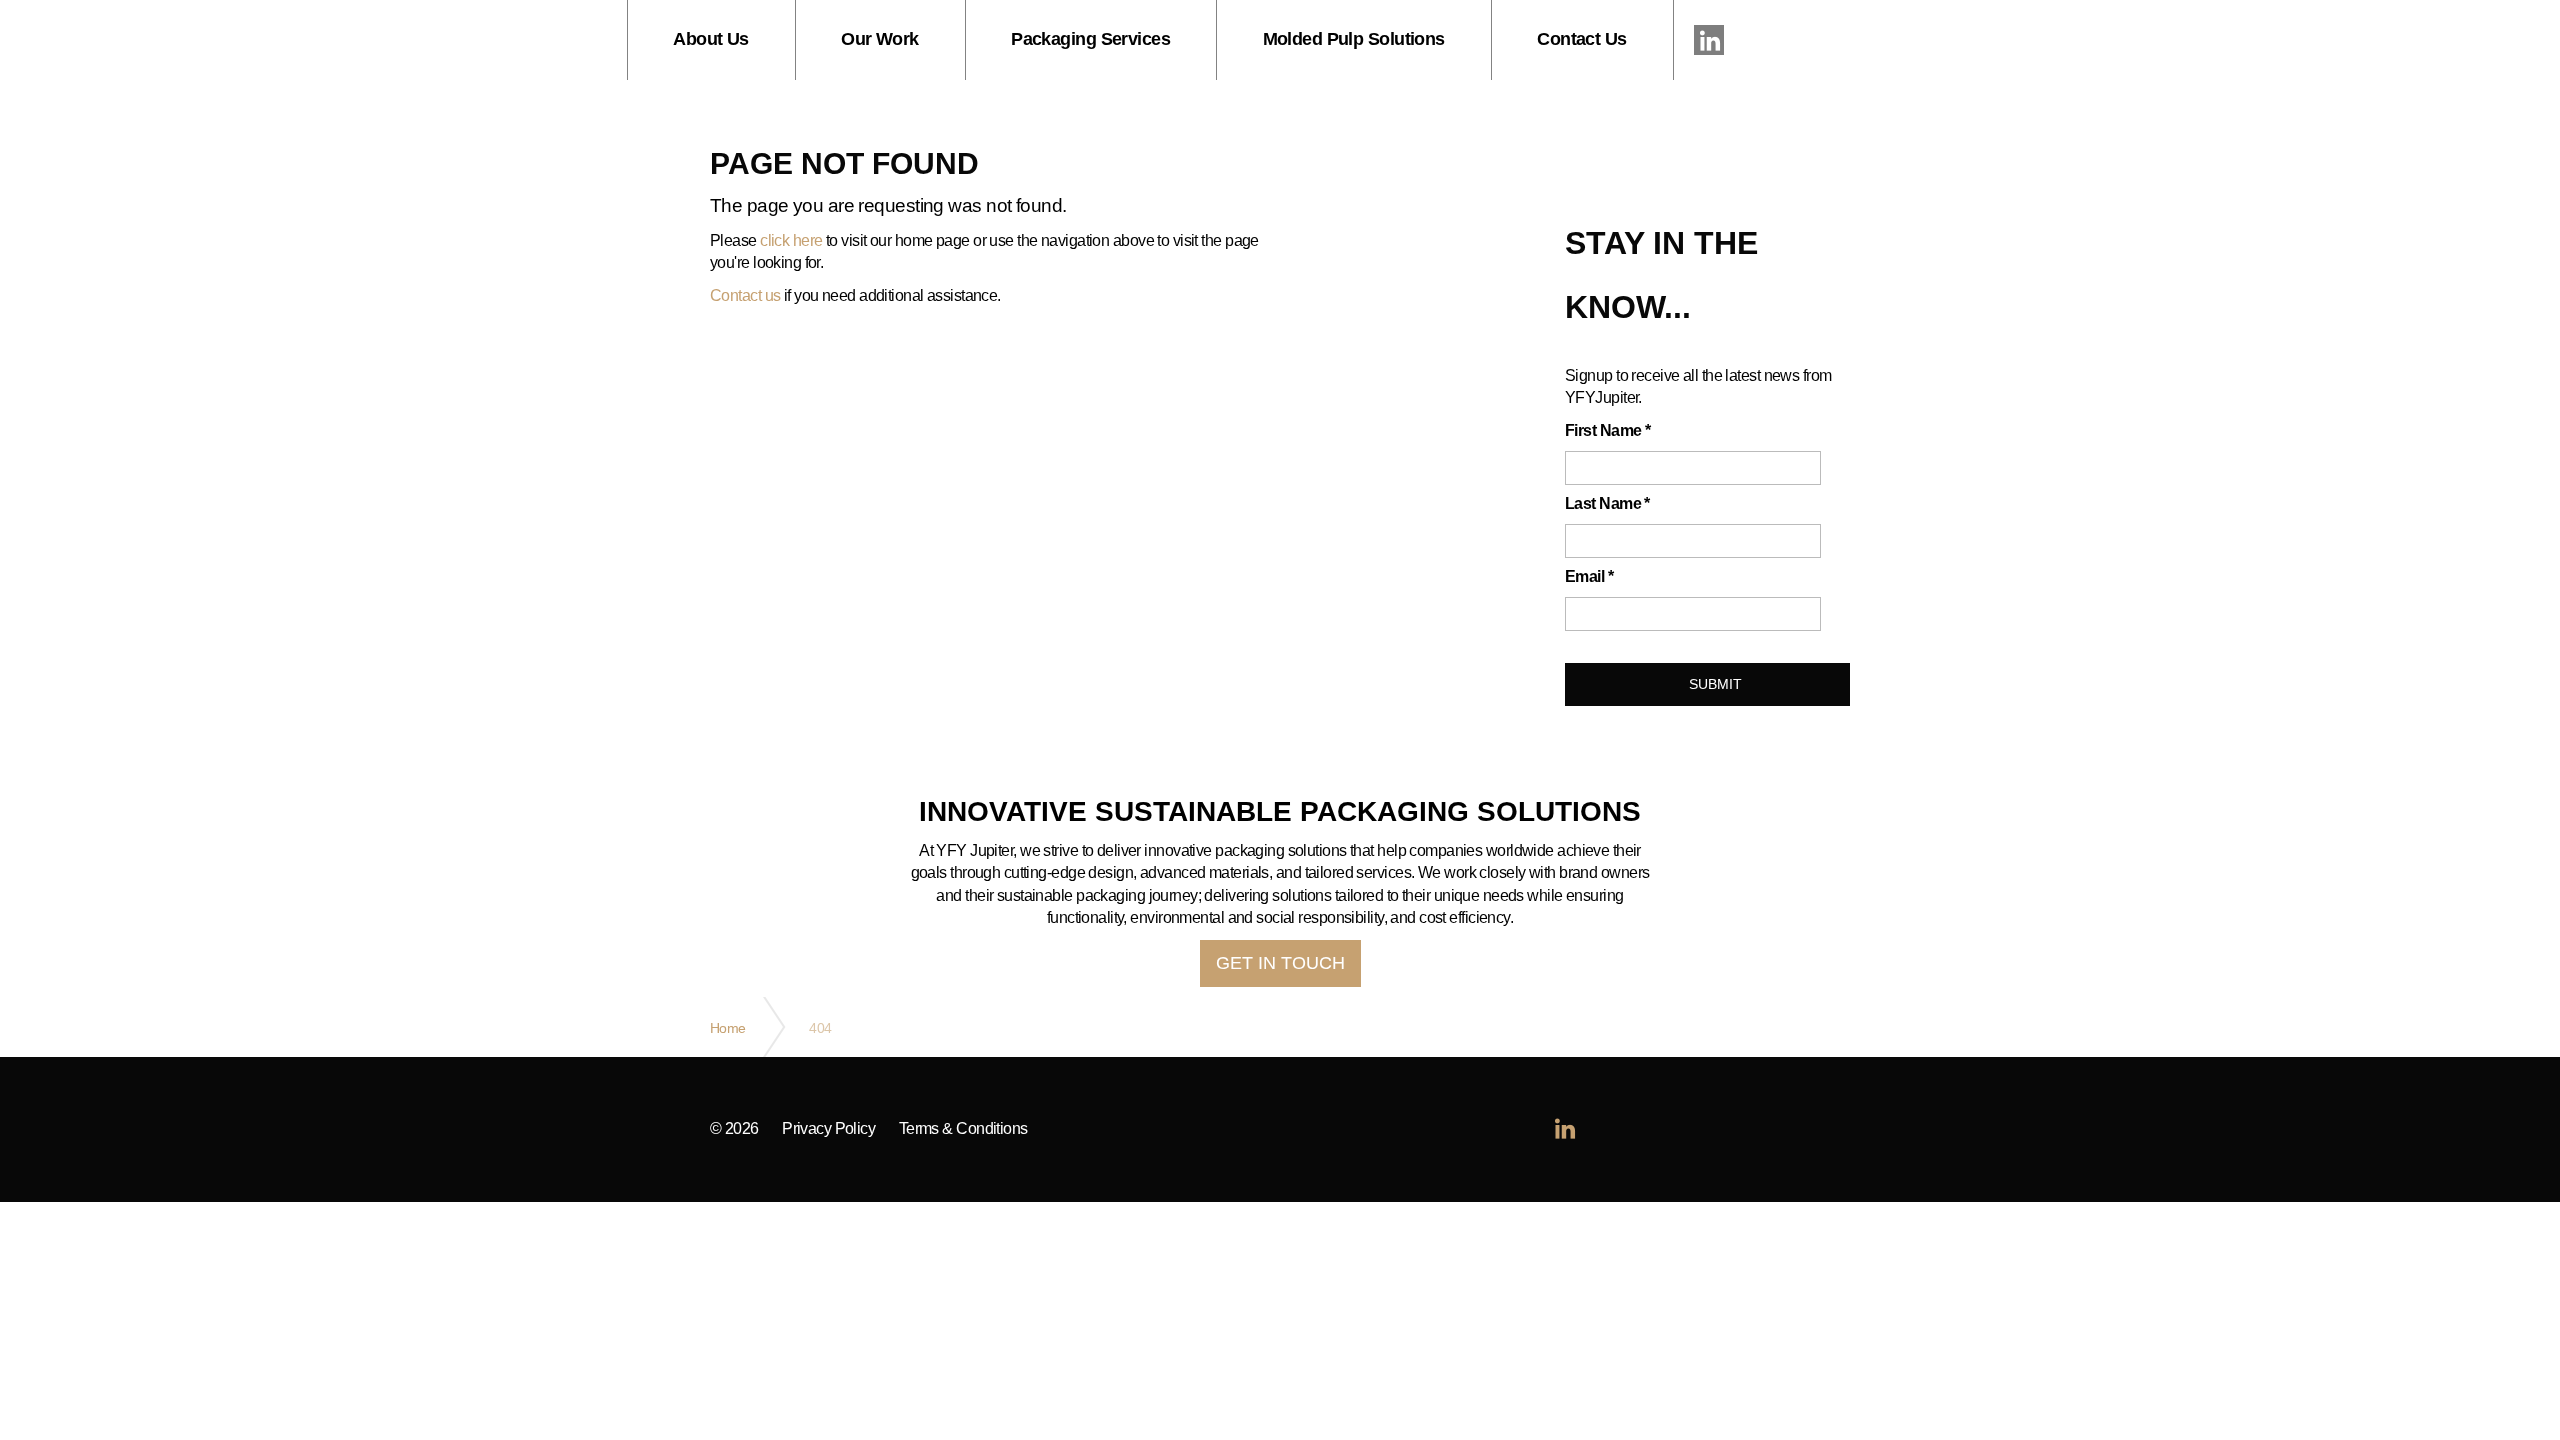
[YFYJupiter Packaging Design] (314, 40)
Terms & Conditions (963, 1129)
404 (820, 1028)
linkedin (1709, 40)
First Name (1607, 430)
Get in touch (1280, 963)
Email (1589, 576)
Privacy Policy (828, 1129)
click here (791, 240)
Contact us (745, 295)
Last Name (1607, 503)
